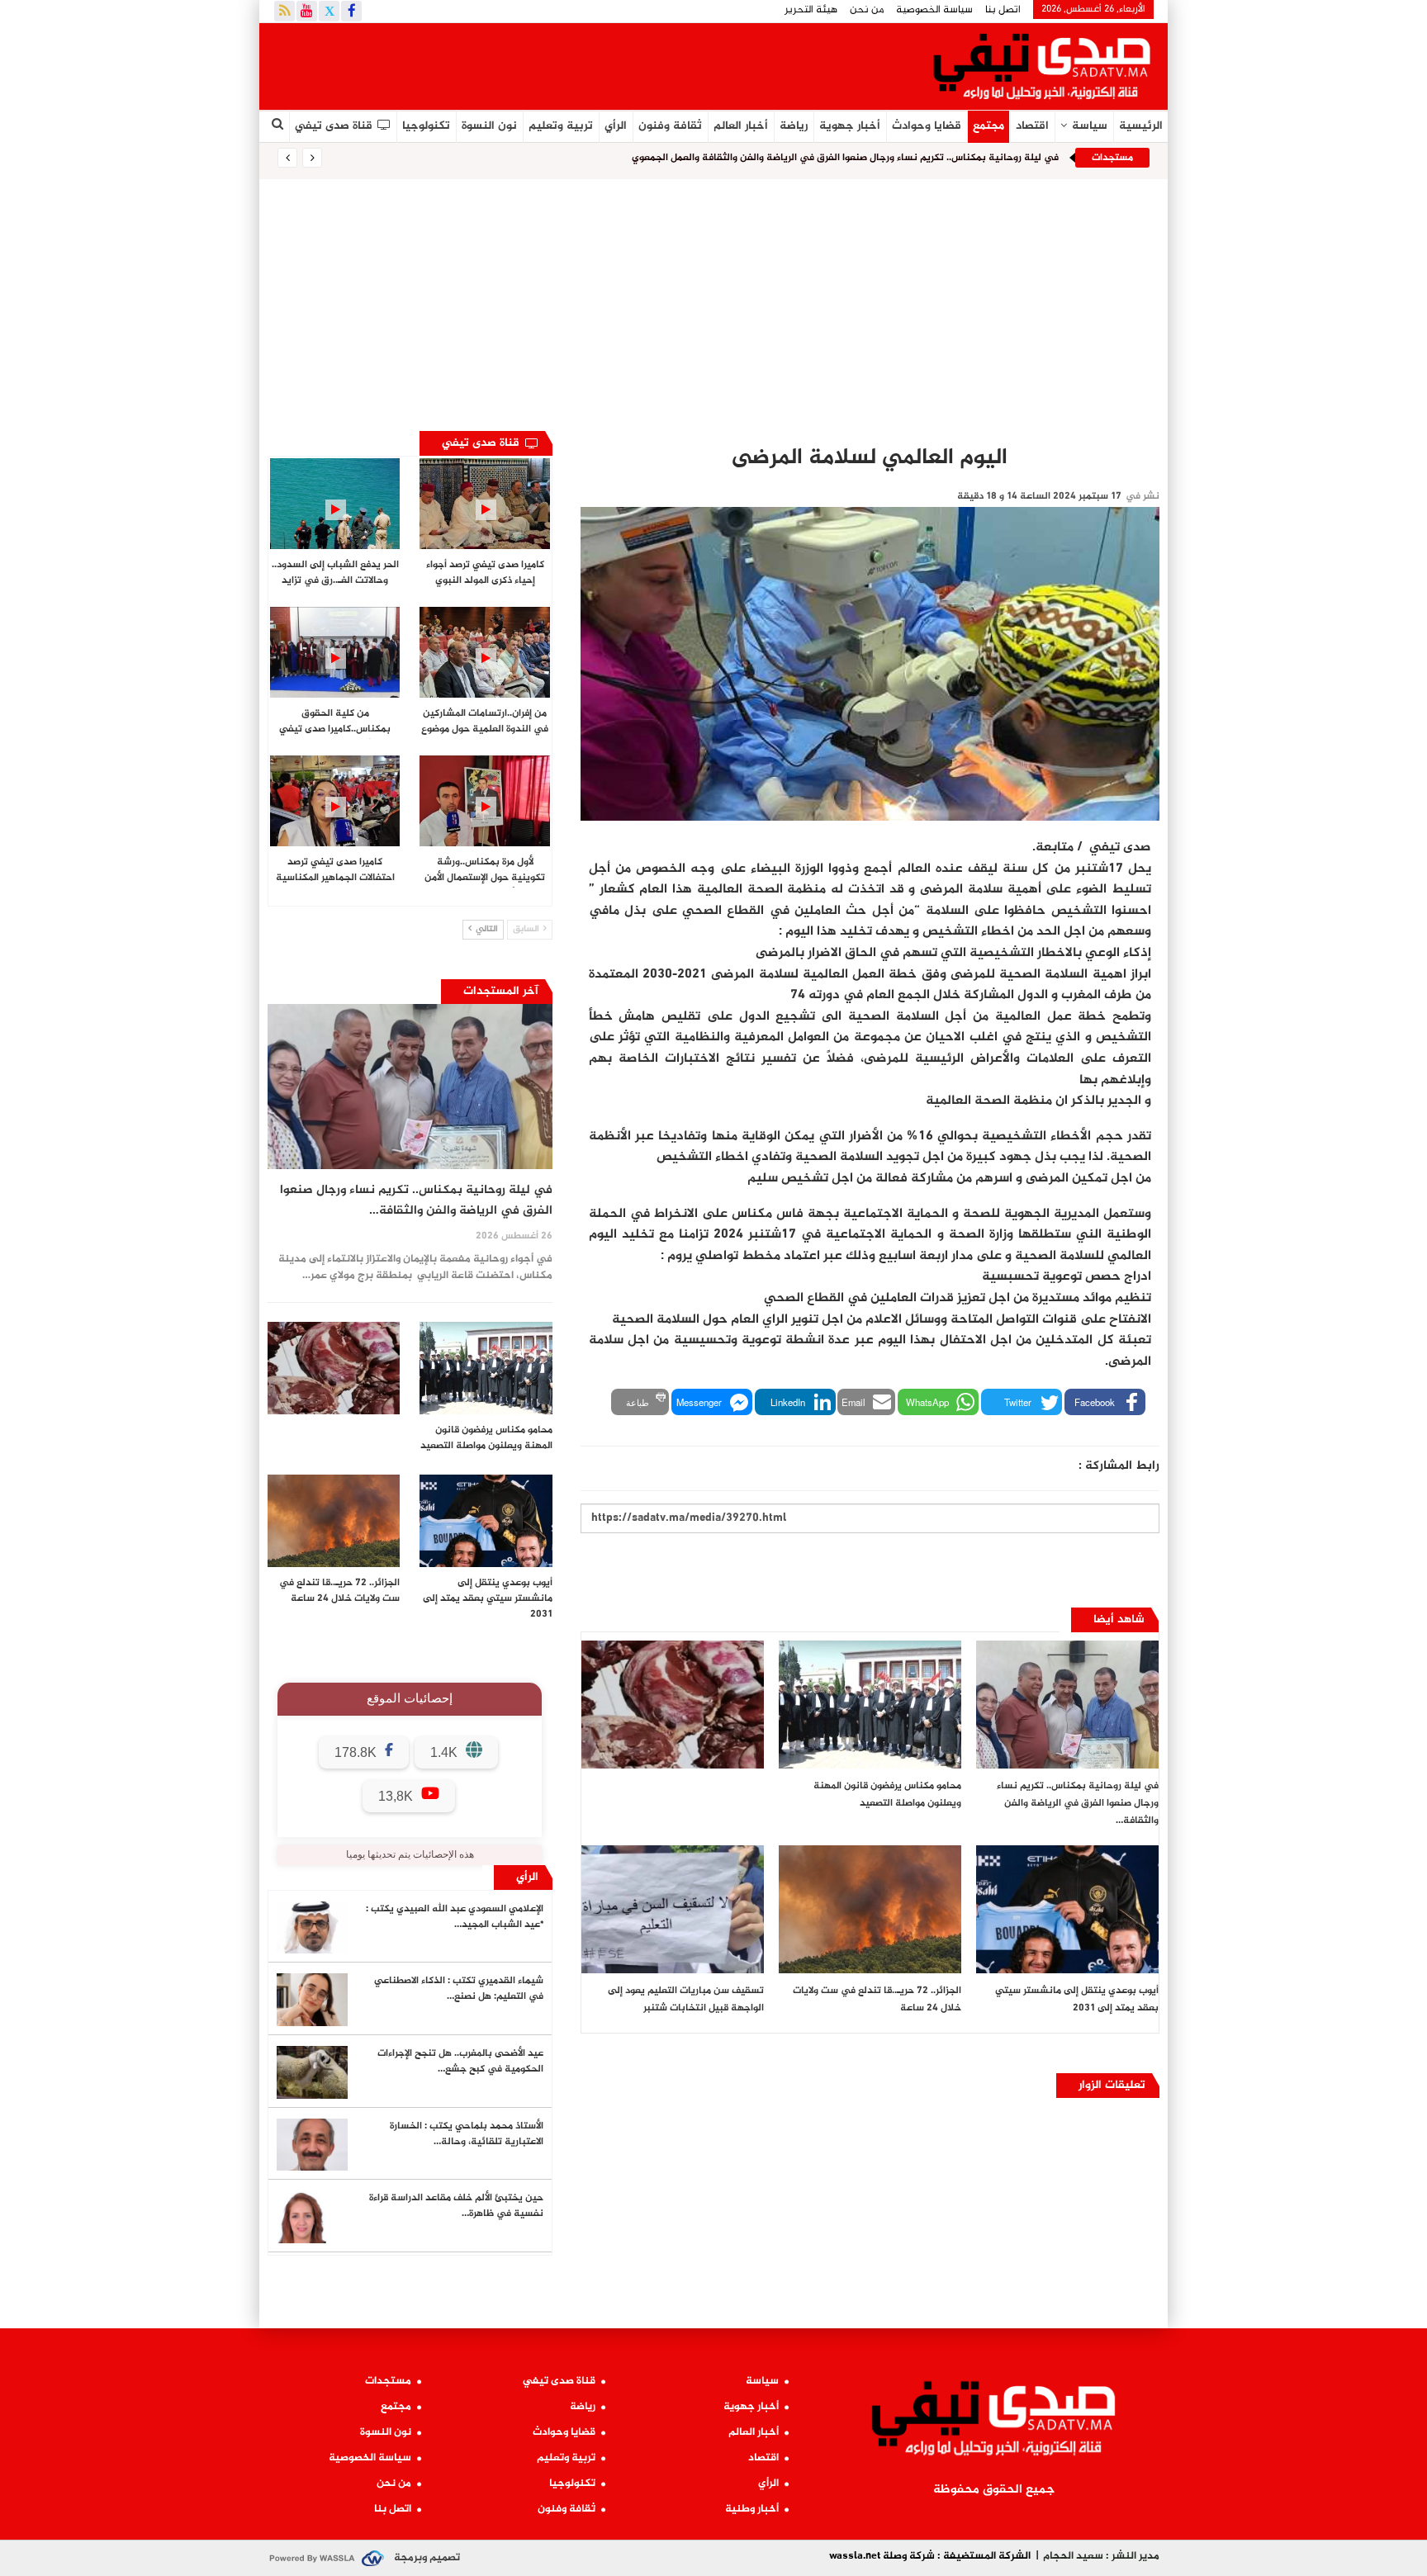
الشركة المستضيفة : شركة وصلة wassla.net (930, 2556)
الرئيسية (1141, 126)
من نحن (867, 10)
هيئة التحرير (811, 10)
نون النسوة (489, 126)
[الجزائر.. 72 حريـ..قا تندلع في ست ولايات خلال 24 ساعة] (870, 1909)
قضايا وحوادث (927, 126)
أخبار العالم (741, 126)
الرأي (616, 126)
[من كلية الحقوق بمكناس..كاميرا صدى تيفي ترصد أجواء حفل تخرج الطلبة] (335, 652)
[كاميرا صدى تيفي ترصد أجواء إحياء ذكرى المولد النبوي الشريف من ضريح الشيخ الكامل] (484, 504)
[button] (1105, 1402)
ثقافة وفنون (670, 126)
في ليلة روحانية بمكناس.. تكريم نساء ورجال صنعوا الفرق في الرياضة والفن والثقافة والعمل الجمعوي (845, 158)
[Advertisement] (713, 303)
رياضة (794, 126)
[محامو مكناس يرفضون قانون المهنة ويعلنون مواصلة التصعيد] (870, 1705)
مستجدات (388, 2381)
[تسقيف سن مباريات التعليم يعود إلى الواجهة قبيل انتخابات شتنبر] (673, 1909)
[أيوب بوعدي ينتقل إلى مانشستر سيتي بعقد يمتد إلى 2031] (1067, 1909)
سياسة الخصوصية (934, 10)
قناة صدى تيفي (334, 126)
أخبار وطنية (752, 2509)
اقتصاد (1032, 126)
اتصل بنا (1003, 10)
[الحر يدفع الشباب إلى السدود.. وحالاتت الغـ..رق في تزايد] (335, 504)
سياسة (1090, 126)
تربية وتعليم (561, 126)
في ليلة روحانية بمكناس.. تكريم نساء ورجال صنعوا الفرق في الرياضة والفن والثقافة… (416, 1200)
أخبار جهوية (850, 126)
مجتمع (988, 126)
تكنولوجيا (426, 126)
